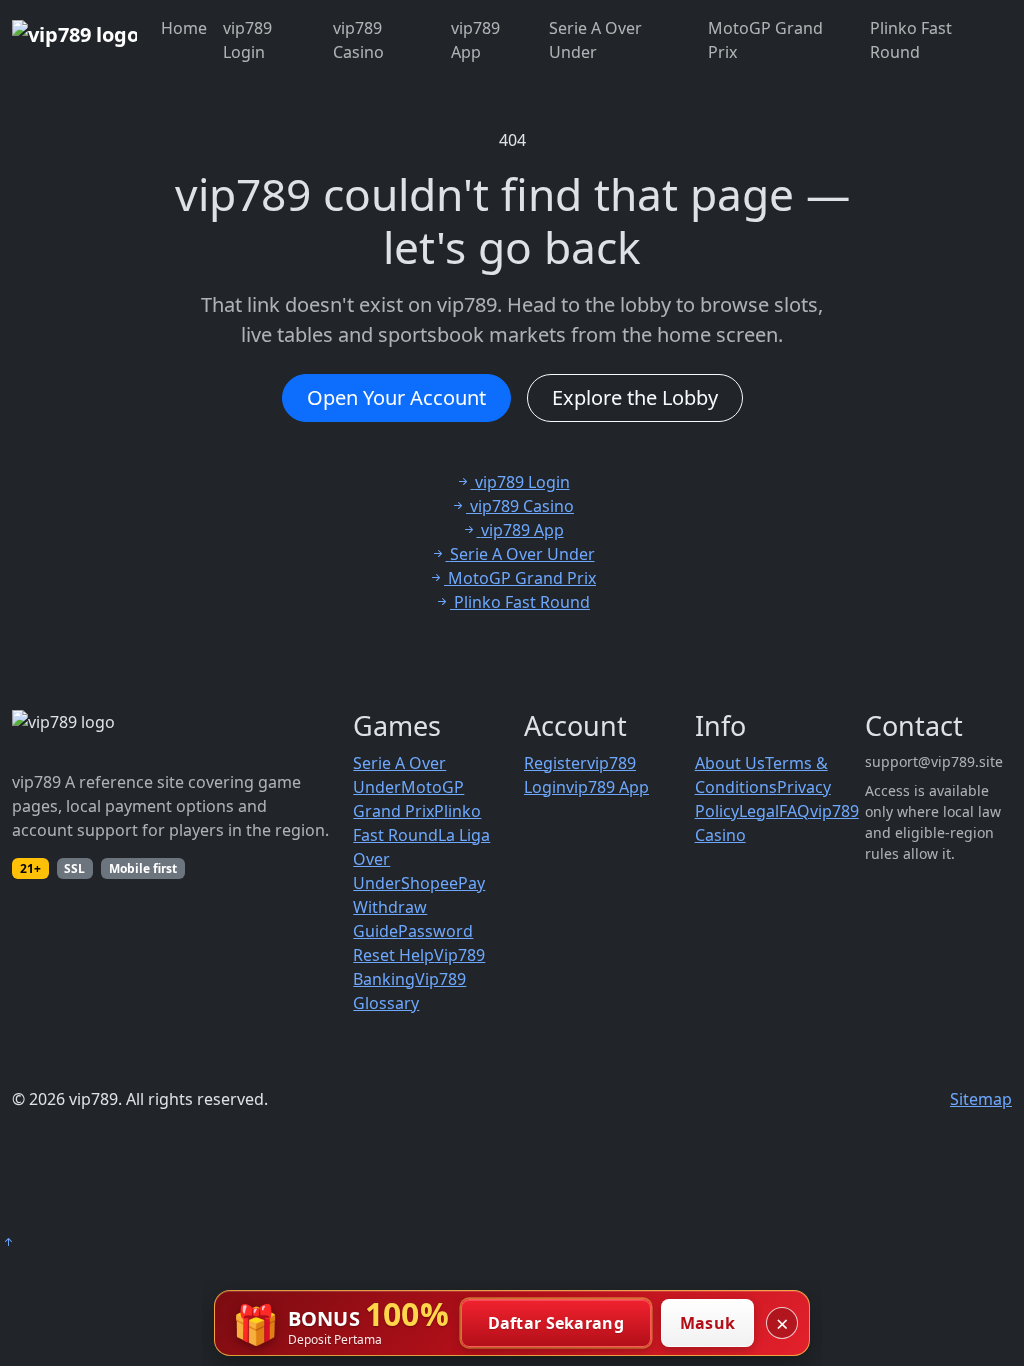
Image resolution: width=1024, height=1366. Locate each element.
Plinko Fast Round (911, 40)
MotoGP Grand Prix (765, 40)
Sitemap (981, 1099)
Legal (759, 811)
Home (184, 28)
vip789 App (475, 40)
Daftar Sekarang (556, 1323)
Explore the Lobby (635, 397)
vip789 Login (247, 40)
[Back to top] (8, 1242)
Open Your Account (396, 397)
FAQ (794, 811)
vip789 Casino (358, 40)
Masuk (708, 1323)
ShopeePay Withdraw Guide (419, 907)
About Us (730, 763)
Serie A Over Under (595, 40)
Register (555, 763)
